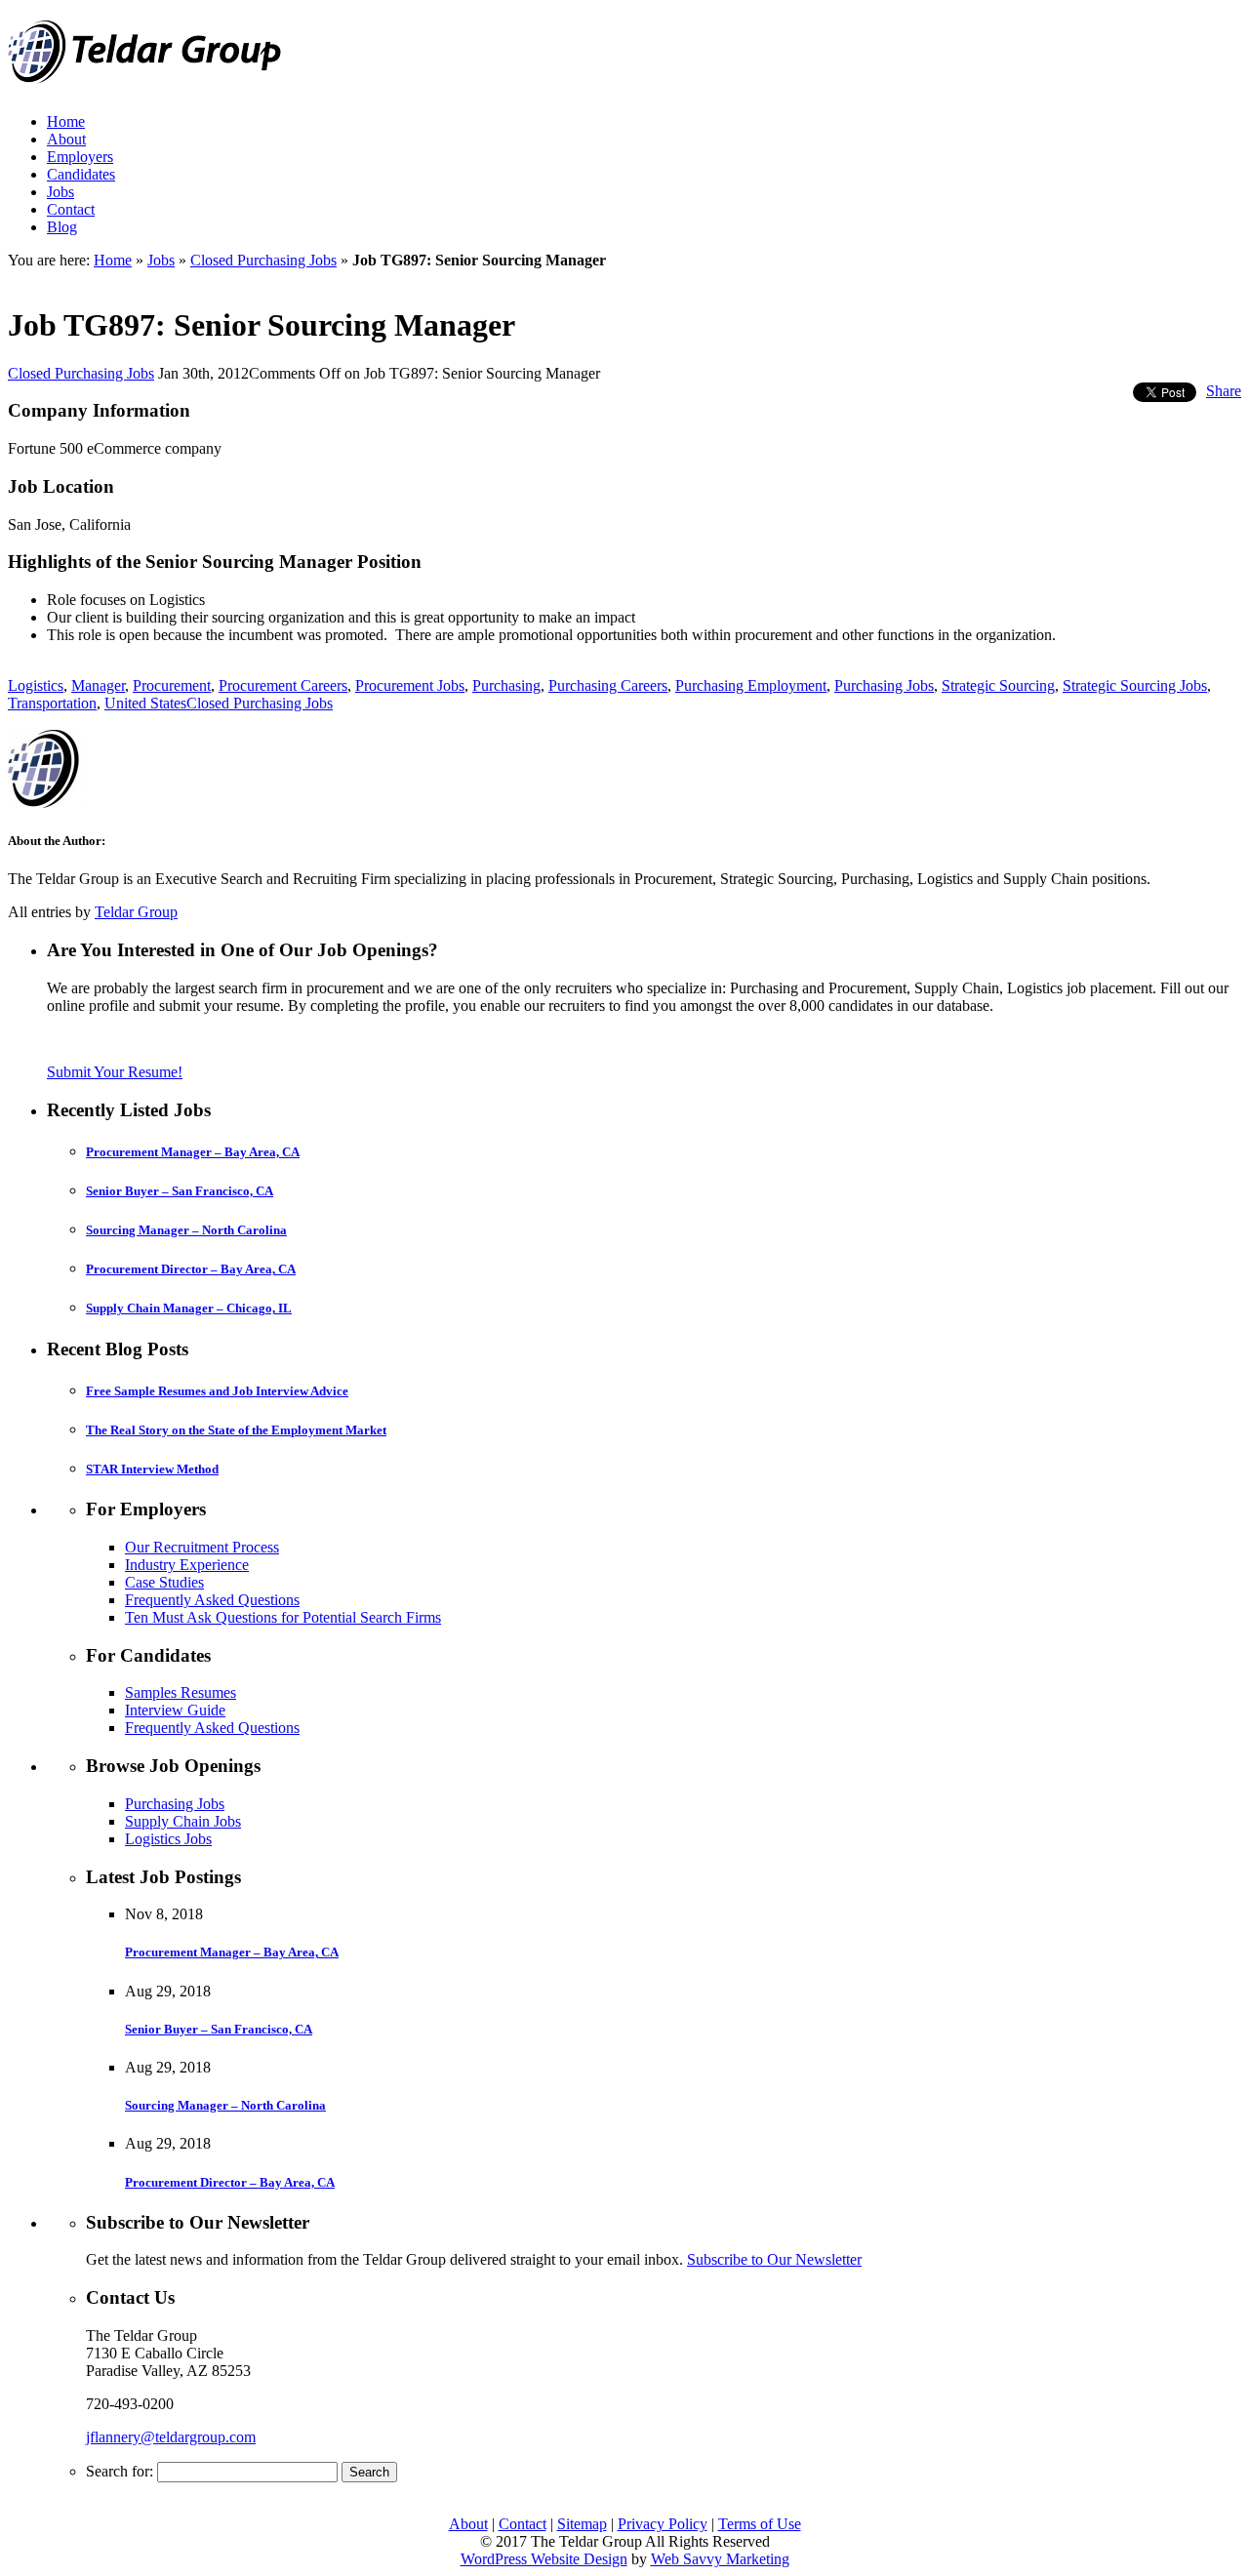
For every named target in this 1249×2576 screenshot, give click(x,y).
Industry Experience (187, 1565)
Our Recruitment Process (202, 1547)
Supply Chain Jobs (183, 1821)
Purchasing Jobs (884, 685)
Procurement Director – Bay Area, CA (191, 1269)
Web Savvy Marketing (720, 2559)
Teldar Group (136, 912)
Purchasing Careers (608, 685)
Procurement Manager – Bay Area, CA (193, 1152)
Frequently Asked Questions (212, 1600)
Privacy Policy (663, 2524)
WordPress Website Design (544, 2559)
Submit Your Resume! (115, 1072)
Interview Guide (175, 1710)
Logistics (36, 685)
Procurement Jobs (410, 685)
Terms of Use (760, 2524)
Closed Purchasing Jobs (263, 260)
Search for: (120, 2471)
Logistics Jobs (168, 1839)
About (66, 139)
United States (145, 703)
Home (66, 121)
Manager (98, 685)
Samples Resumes (181, 1692)
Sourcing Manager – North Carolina (186, 1230)
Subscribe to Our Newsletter (774, 2259)
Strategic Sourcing (998, 685)
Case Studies (164, 1582)
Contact (71, 209)
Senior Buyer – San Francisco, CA (180, 1191)
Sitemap (582, 2524)
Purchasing (506, 685)
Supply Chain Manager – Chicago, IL (189, 1308)
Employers (80, 157)
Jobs (60, 192)
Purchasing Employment (751, 685)
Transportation (52, 703)
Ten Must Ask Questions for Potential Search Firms (283, 1617)
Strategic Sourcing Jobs (1135, 685)
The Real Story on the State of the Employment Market (236, 1430)
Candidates (81, 174)
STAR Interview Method (152, 1469)
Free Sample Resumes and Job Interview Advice (217, 1391)
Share (1224, 391)
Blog (62, 227)
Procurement (172, 685)
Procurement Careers (283, 685)
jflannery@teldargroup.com (171, 2437)
